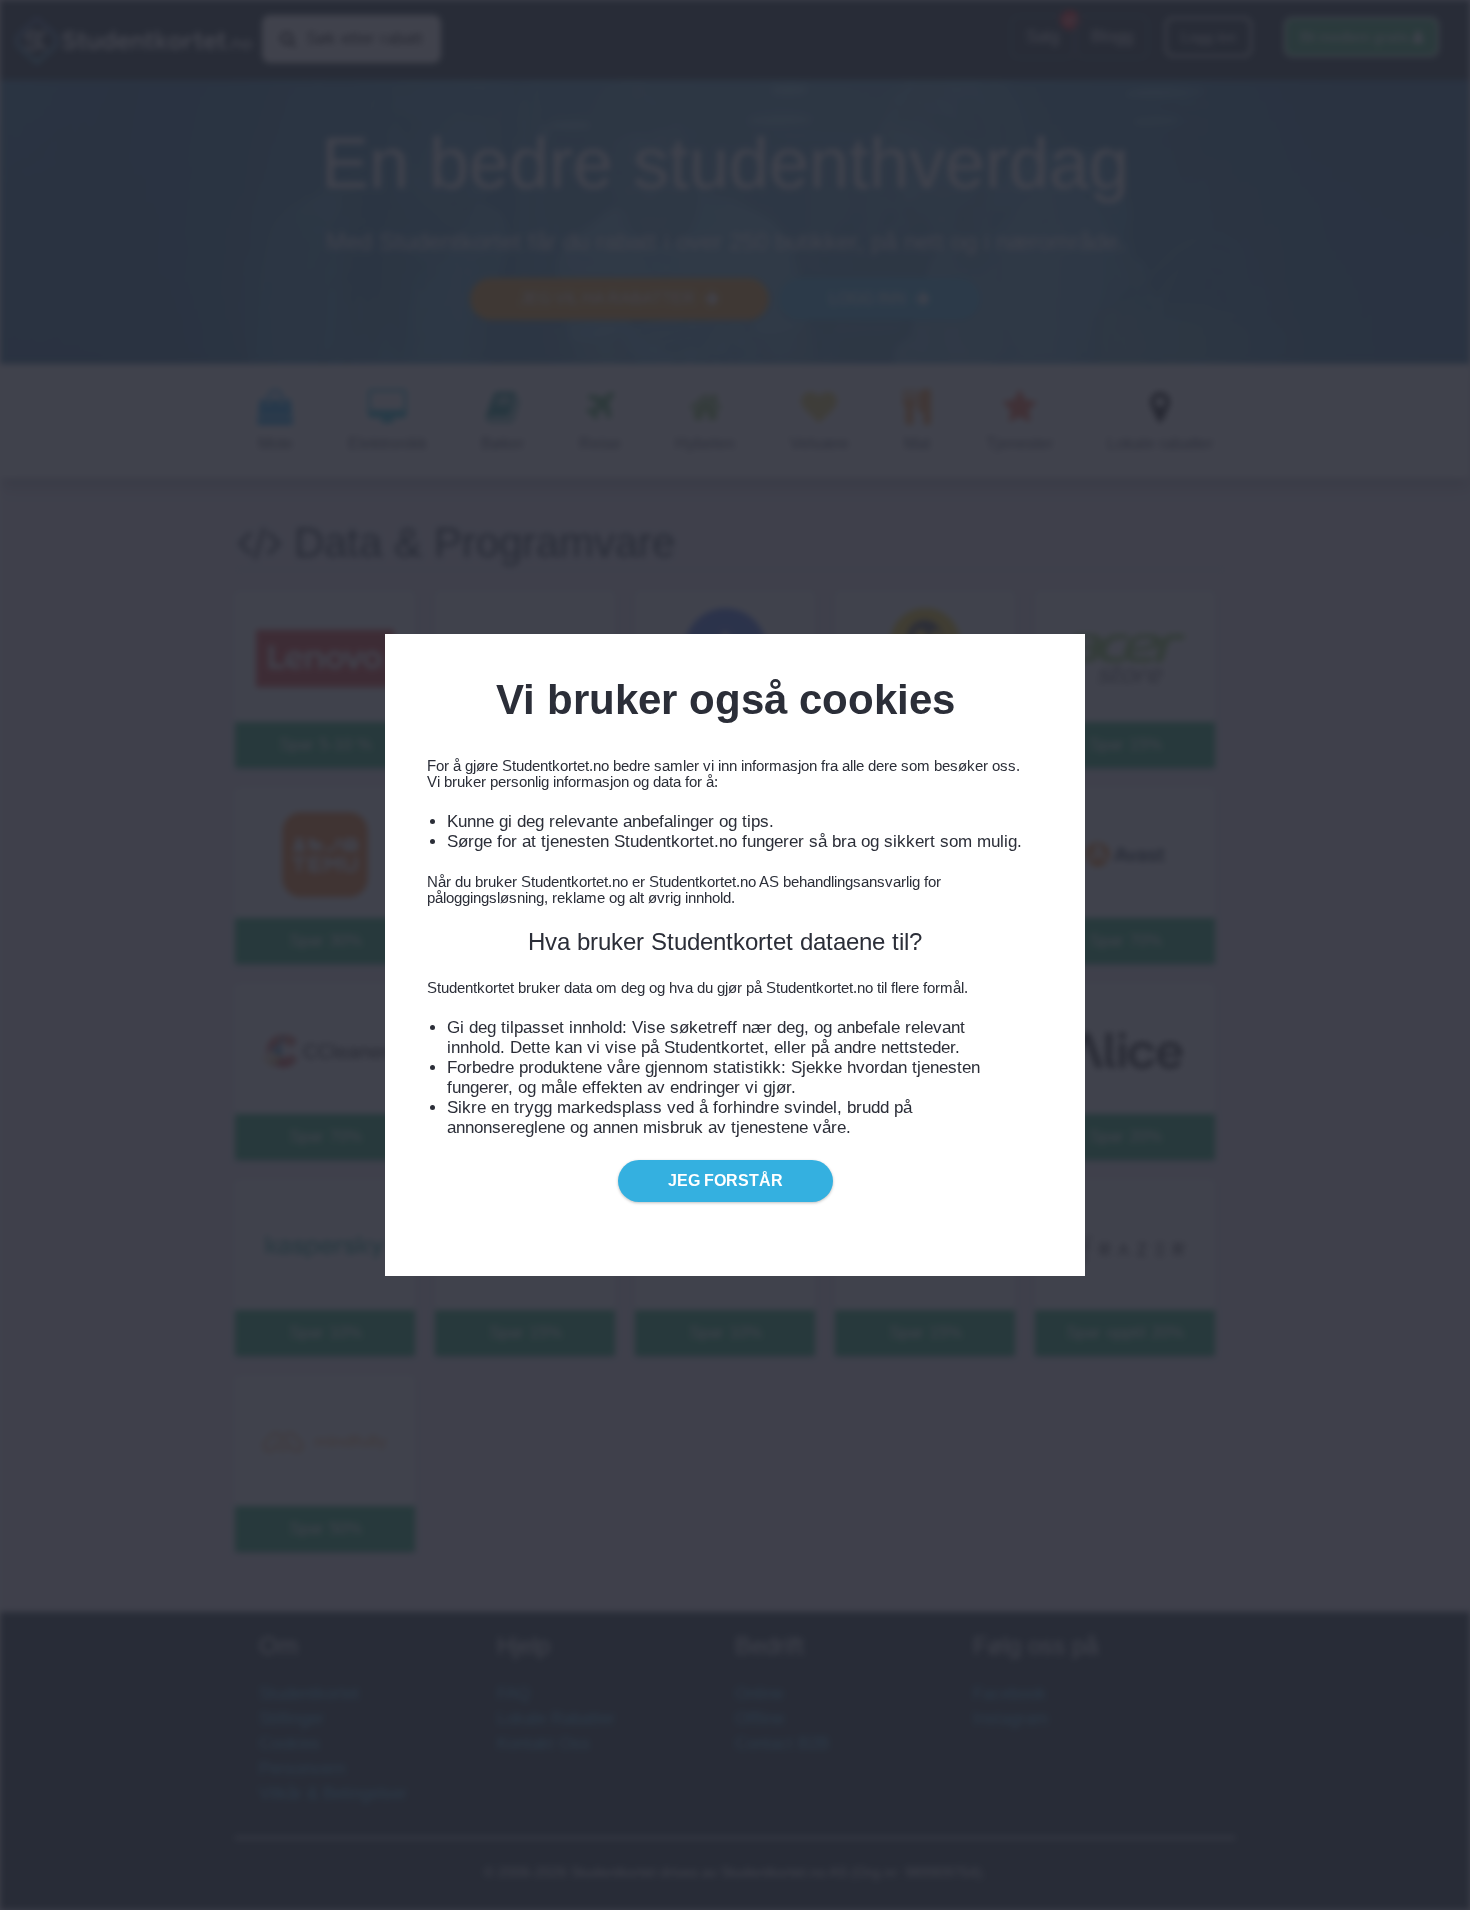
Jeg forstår (725, 1180)
